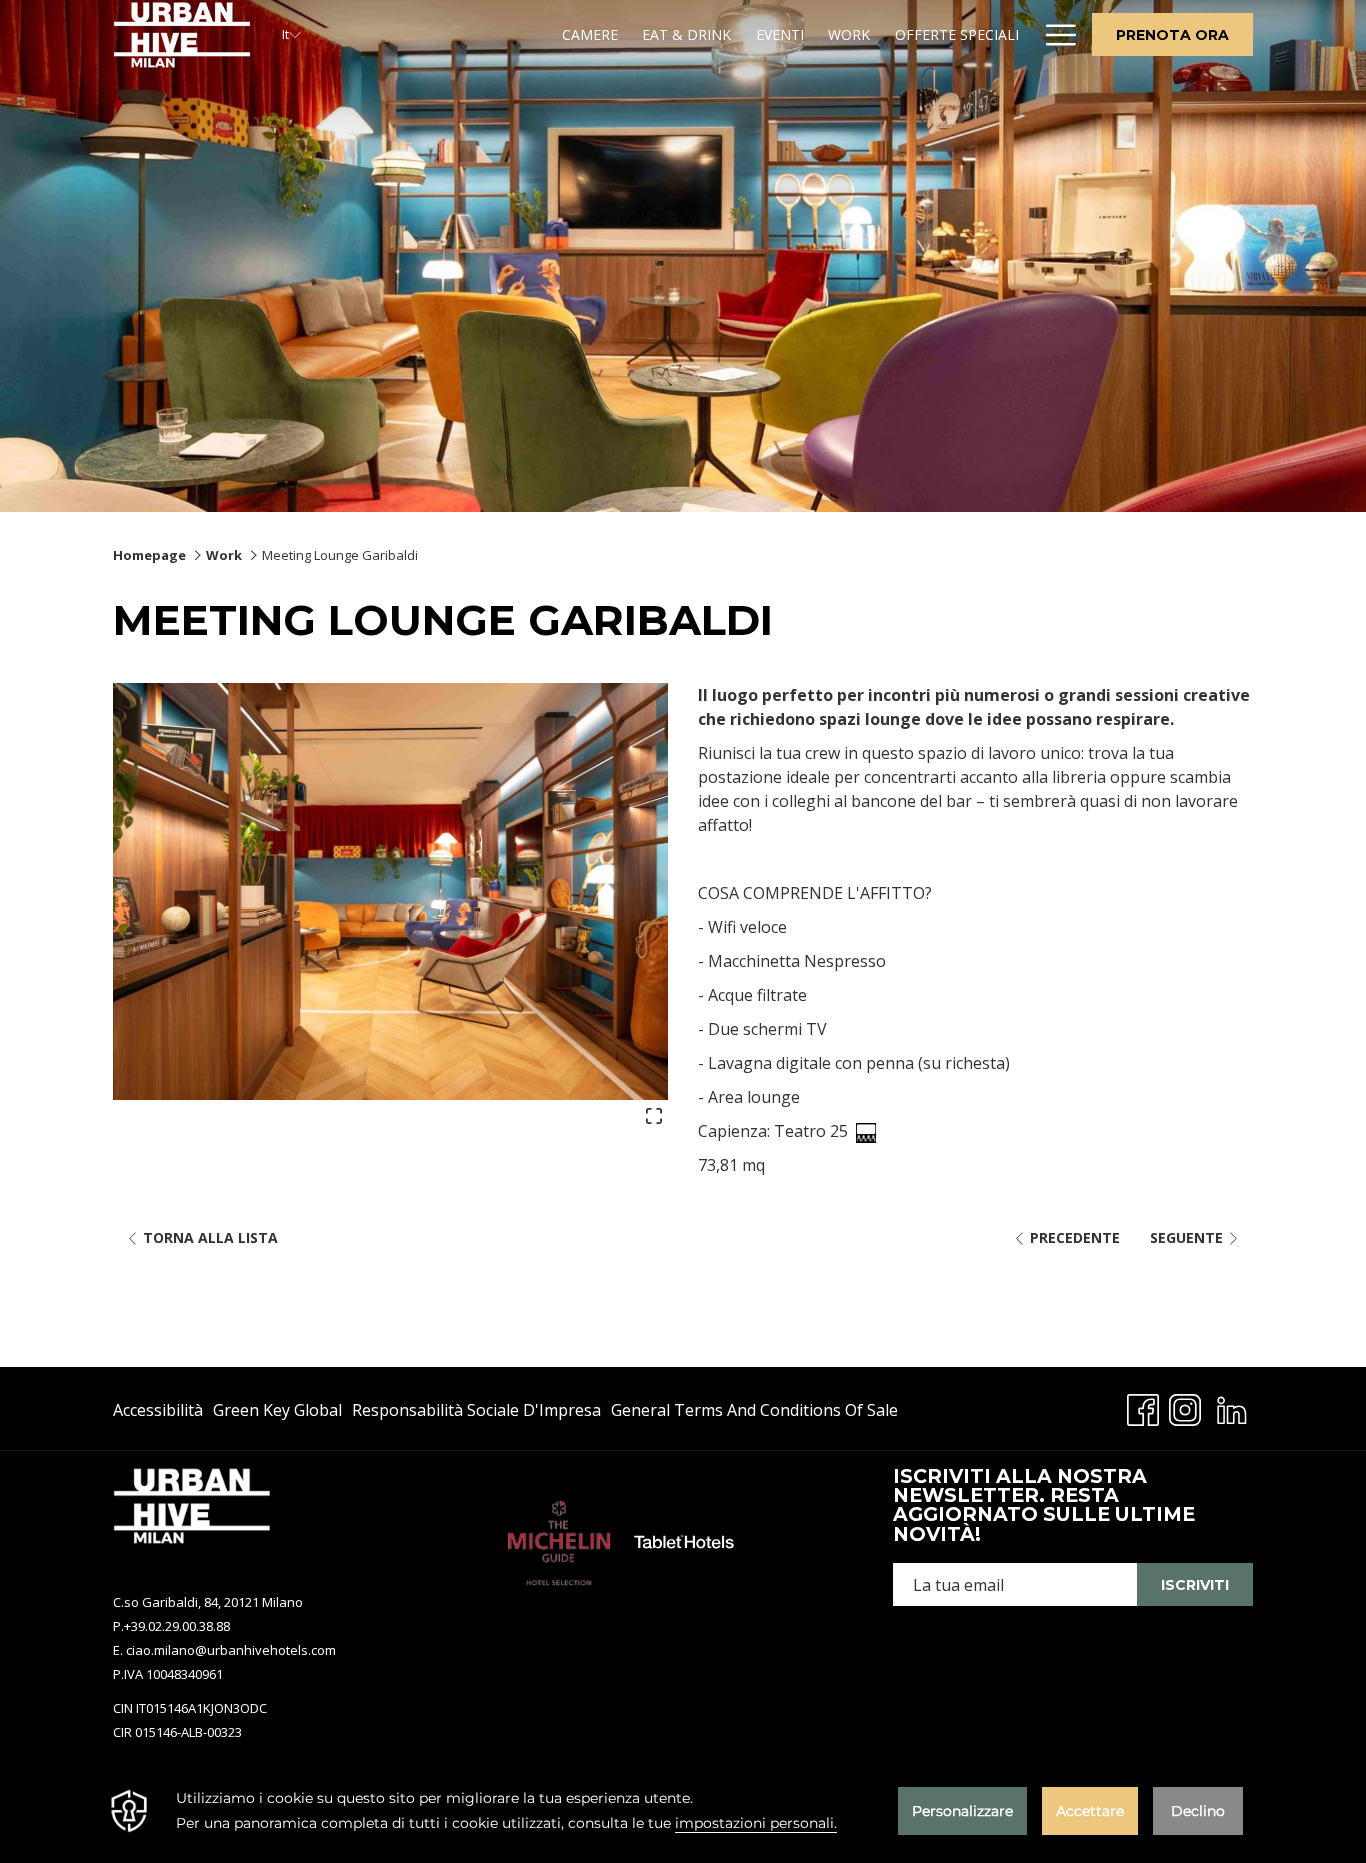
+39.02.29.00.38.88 (177, 1626)
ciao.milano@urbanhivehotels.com (231, 1650)
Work (224, 555)
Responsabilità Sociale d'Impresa (476, 1414)
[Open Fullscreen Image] (654, 1114)
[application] (683, 1811)
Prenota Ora (1172, 35)
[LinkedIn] (1232, 1406)
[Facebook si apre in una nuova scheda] (1143, 1406)
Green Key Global (277, 1414)
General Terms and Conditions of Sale (754, 1414)
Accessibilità (158, 1414)
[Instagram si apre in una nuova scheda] (1185, 1406)
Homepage (149, 555)
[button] (390, 891)
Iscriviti (1195, 1585)
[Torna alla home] (182, 34)
